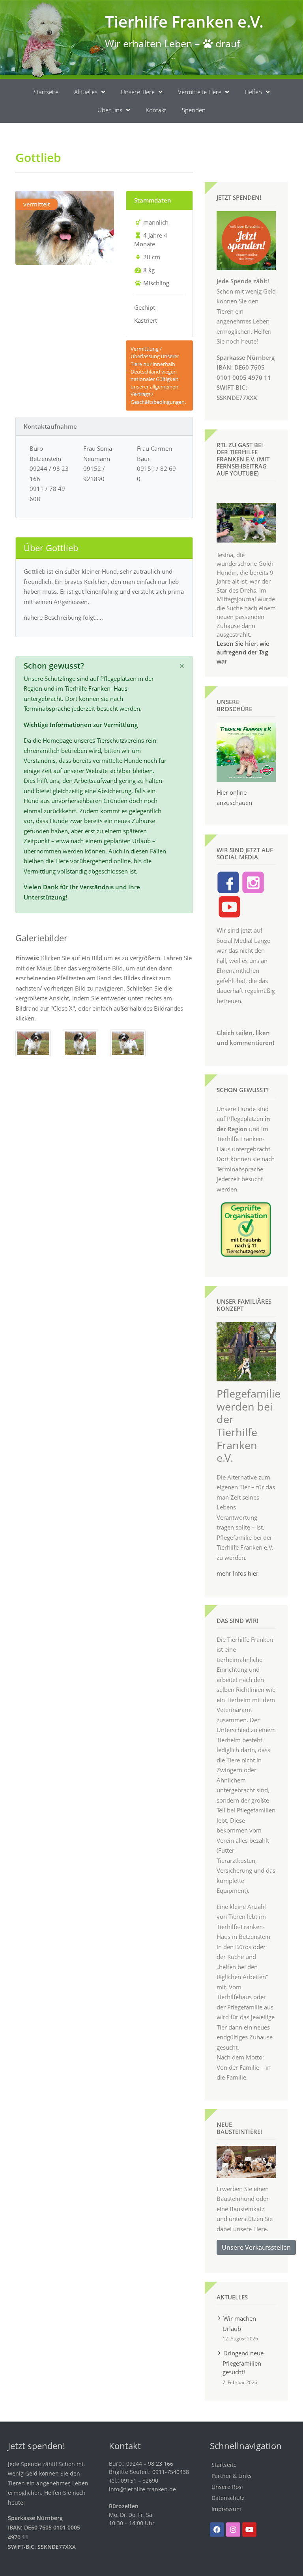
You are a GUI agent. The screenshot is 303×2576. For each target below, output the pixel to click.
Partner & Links (232, 2476)
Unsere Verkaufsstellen (256, 2247)
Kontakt (156, 110)
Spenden (194, 110)
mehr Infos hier (238, 1573)
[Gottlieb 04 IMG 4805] (128, 1043)
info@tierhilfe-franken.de (142, 2489)
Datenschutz (228, 2498)
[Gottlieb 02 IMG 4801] (80, 1043)
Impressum (226, 2509)
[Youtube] (249, 2530)
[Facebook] (217, 2530)
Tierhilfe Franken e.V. (184, 21)
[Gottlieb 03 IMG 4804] (33, 1043)
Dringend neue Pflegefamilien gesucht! (243, 2362)
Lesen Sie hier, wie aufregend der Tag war (243, 652)
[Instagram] (233, 2530)
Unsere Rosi (227, 2487)
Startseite (46, 92)
